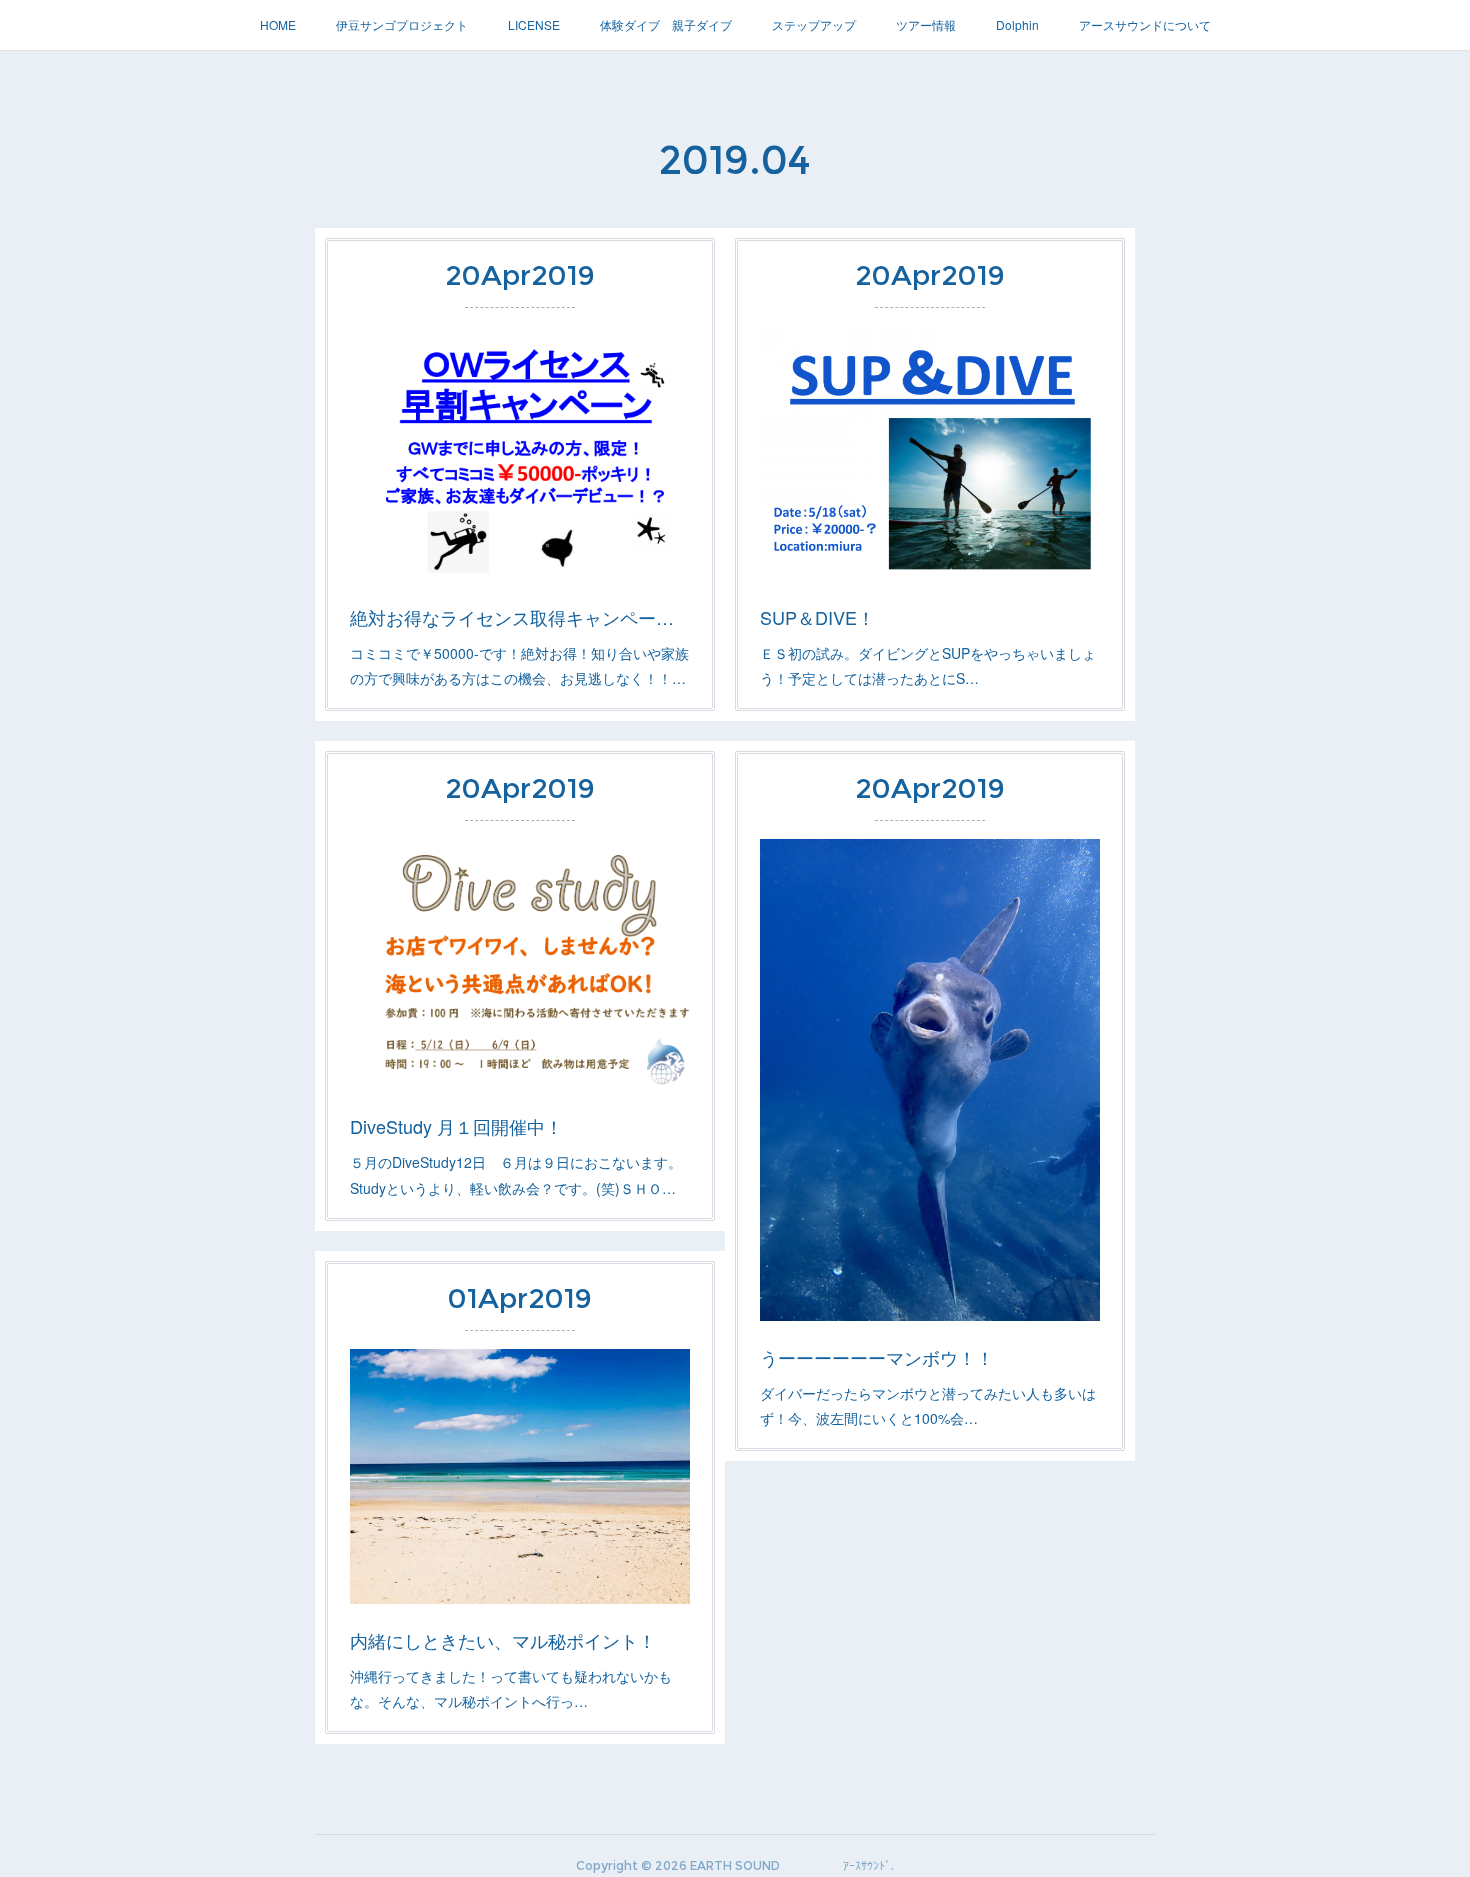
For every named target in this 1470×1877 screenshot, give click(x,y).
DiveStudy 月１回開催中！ (456, 1126)
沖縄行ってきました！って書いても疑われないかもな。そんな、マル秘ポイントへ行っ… (511, 1688)
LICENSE (534, 24)
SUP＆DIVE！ (817, 617)
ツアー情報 (926, 24)
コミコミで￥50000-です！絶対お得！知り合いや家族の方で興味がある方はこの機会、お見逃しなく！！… (519, 665)
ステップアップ (814, 24)
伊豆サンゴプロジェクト (402, 24)
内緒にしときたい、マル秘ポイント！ (503, 1640)
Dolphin (1017, 24)
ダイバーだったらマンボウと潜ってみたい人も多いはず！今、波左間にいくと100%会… (928, 1405)
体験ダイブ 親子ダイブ (666, 24)
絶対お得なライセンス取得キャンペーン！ (520, 617)
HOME (278, 24)
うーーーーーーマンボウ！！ (877, 1357)
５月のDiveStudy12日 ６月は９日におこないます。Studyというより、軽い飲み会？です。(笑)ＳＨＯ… (516, 1174)
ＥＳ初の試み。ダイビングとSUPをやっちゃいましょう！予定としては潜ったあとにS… (928, 665)
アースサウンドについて (1145, 24)
